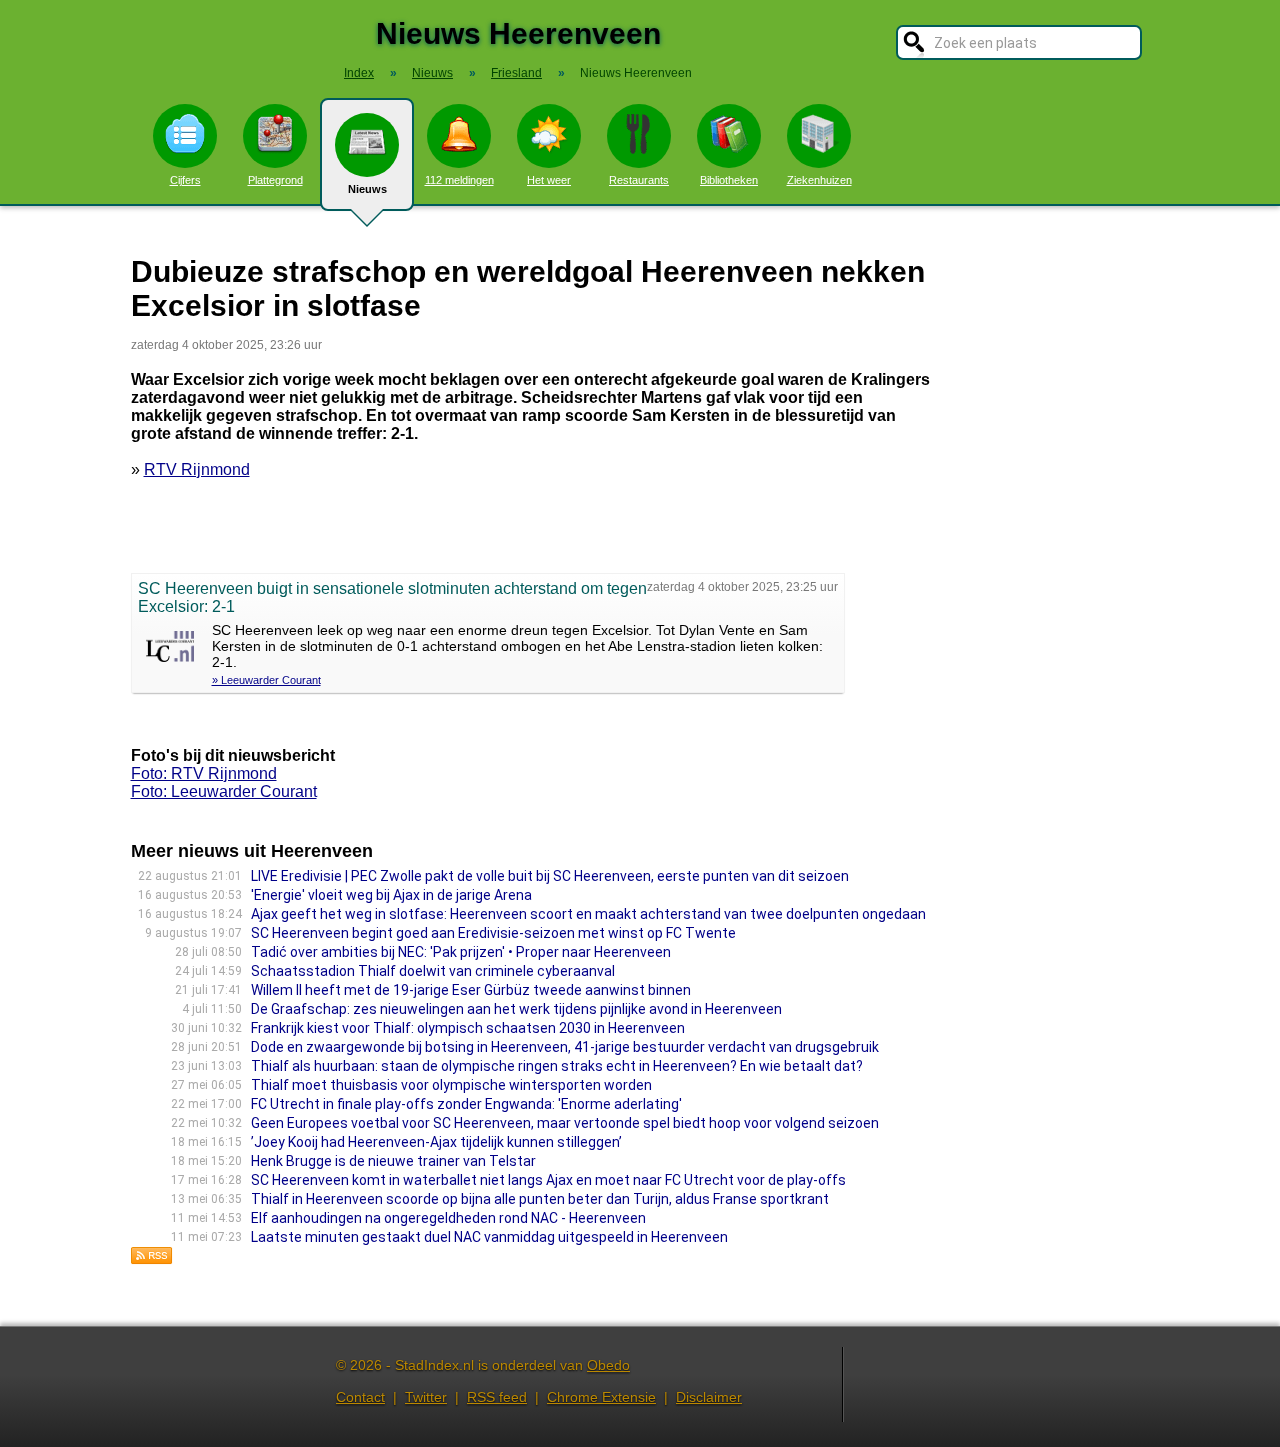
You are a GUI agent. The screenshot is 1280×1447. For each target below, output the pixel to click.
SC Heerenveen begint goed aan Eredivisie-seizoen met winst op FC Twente (493, 933)
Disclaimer (709, 1397)
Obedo (608, 1365)
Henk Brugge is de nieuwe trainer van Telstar (393, 1161)
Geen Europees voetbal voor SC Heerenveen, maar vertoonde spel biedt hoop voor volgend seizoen (565, 1123)
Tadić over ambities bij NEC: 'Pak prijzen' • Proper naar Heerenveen (461, 952)
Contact (360, 1397)
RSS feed (497, 1397)
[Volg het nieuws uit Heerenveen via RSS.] (152, 1259)
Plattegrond (275, 180)
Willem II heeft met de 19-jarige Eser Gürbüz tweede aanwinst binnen (471, 990)
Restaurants (639, 180)
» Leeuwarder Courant (266, 680)
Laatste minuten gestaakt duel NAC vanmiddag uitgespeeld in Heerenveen (489, 1237)
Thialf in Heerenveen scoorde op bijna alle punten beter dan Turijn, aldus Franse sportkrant (540, 1199)
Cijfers (185, 180)
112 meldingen (459, 180)
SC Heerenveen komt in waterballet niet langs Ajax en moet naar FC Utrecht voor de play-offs (548, 1180)
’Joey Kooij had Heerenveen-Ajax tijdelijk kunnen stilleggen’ (436, 1142)
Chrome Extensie (601, 1397)
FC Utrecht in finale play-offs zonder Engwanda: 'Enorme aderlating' (466, 1104)
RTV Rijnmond (197, 469)
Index (359, 73)
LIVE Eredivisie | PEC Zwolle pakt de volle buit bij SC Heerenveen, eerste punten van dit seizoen (550, 876)
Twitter (426, 1397)
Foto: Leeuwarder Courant (224, 791)
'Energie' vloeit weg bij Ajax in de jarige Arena (391, 895)
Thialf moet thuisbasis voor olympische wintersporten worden (451, 1085)
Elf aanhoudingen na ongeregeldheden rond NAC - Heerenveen (448, 1218)
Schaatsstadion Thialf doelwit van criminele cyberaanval (433, 971)
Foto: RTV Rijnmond (204, 773)
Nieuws (367, 189)
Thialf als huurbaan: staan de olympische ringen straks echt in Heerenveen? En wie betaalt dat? (557, 1066)
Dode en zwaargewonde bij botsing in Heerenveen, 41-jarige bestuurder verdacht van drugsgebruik (565, 1047)
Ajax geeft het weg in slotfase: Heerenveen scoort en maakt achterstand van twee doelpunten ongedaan (588, 914)
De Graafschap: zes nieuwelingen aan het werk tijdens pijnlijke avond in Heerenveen (516, 1009)
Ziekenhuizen (819, 180)
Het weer (549, 180)
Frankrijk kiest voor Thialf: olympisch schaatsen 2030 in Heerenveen (468, 1028)
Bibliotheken (729, 180)
